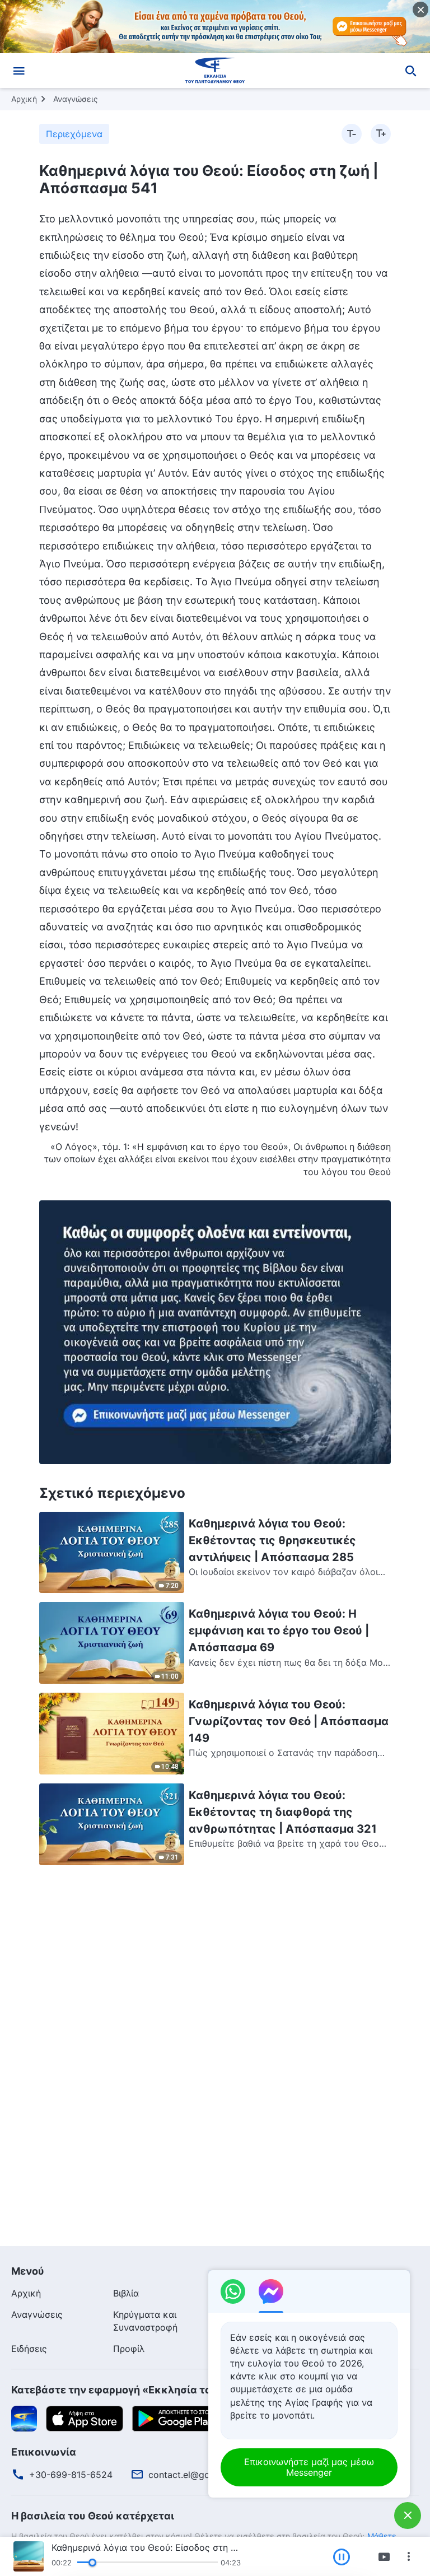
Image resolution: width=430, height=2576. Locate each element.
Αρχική (24, 99)
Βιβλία (126, 2293)
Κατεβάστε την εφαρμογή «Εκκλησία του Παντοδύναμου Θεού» (171, 2390)
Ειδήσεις (29, 2349)
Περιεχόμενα (74, 134)
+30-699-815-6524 (71, 2475)
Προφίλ (129, 2349)
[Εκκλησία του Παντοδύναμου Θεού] (215, 71)
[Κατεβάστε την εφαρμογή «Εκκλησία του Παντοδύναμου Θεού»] (24, 2417)
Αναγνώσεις (76, 99)
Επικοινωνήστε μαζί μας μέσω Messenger (309, 2467)
